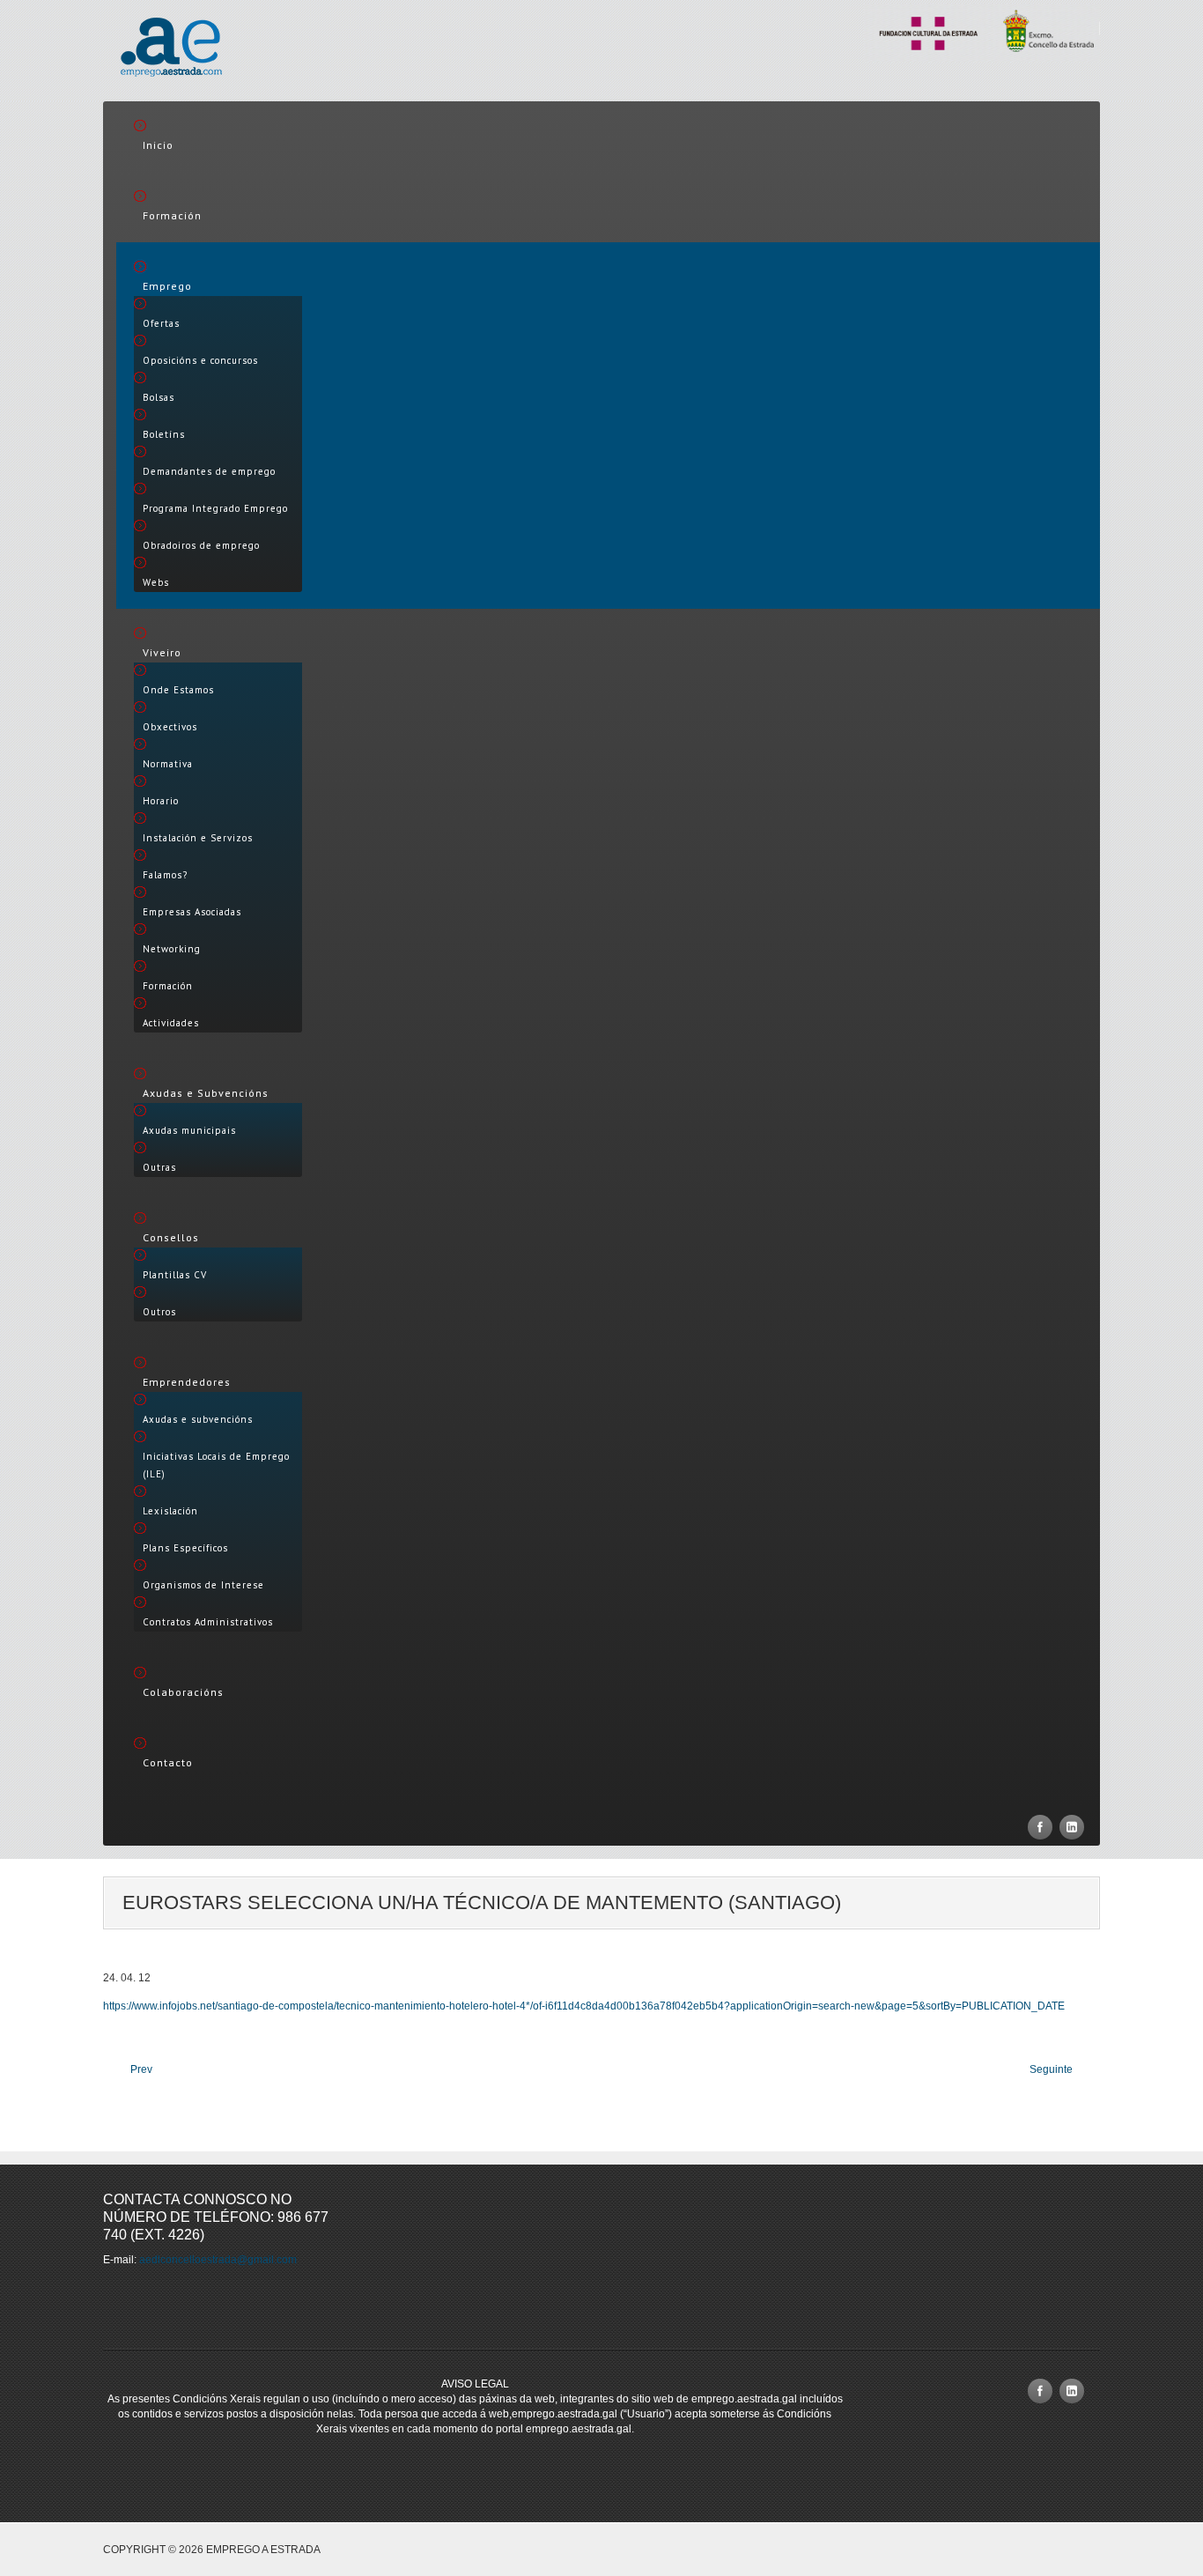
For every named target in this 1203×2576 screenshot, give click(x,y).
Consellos (171, 1237)
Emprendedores (187, 1382)
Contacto (168, 1762)
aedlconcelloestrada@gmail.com (218, 2260)
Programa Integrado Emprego (215, 508)
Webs (156, 582)
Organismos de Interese (203, 1585)
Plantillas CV (175, 1275)
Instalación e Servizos (198, 838)
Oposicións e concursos (200, 360)
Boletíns (164, 434)
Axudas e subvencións (198, 1419)
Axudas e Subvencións (206, 1093)
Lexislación (170, 1511)
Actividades (171, 1023)
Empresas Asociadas (192, 912)
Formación (172, 215)
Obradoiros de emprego (201, 545)
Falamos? (165, 875)
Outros (159, 1312)
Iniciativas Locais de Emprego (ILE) (216, 1465)
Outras (159, 1167)
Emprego (167, 286)
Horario (161, 801)
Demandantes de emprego (209, 471)
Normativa (168, 764)
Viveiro (162, 652)
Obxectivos (170, 727)
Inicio (158, 145)
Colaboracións (183, 1692)
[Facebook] (1040, 1827)
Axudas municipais (189, 1130)
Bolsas (159, 397)
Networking (172, 949)
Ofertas (161, 323)
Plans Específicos (185, 1548)
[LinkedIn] (1072, 1827)
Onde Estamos (178, 690)
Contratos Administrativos (208, 1622)
